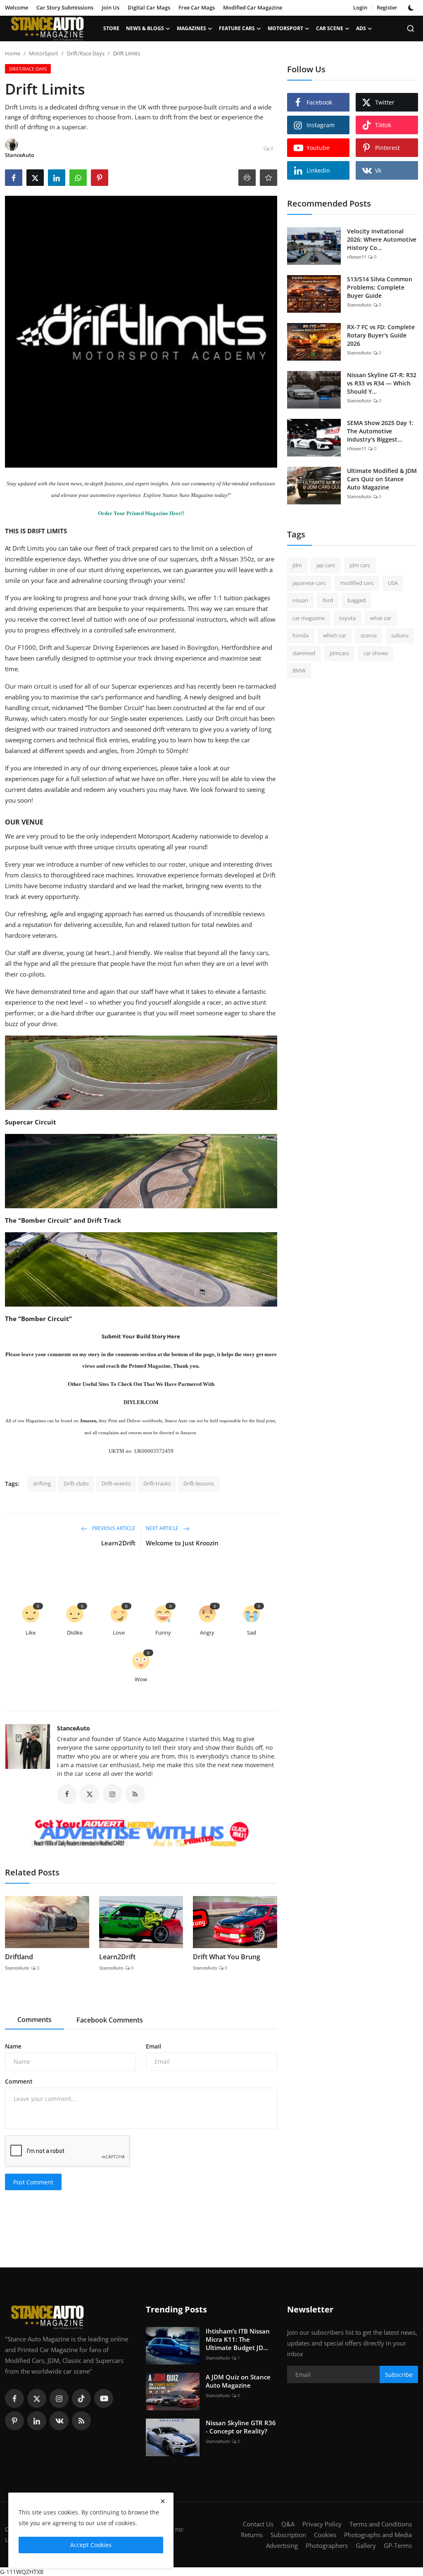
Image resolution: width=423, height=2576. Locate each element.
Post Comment (33, 2182)
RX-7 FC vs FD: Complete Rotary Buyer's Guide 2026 (381, 335)
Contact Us (258, 2524)
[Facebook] (14, 2398)
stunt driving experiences (124, 570)
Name (13, 2046)
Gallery (366, 2545)
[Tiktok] (81, 2398)
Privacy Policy (322, 2524)
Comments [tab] (34, 2020)
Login (360, 7)
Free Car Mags (197, 7)
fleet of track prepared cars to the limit (150, 548)
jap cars (326, 565)
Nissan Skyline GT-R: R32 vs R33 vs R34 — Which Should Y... (382, 383)
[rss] (81, 2421)
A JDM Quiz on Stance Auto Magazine (238, 2381)
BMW (299, 670)
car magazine (309, 618)
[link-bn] (141, 1834)
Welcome (17, 7)
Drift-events (116, 1483)
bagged (356, 600)
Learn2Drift (118, 1543)
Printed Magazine (150, 1366)
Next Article (163, 1529)
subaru (400, 635)
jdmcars (339, 653)
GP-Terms (398, 2545)
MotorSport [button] (285, 28)
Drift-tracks (157, 1483)
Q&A (288, 2524)
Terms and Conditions (381, 2524)
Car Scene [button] (330, 28)
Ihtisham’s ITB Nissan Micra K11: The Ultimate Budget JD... (238, 2339)
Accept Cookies (91, 2545)
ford (328, 600)
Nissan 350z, (238, 559)
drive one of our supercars (160, 559)
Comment (19, 2081)
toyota (347, 618)
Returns (252, 2535)
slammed (304, 653)
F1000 (27, 647)
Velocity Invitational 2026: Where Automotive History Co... (382, 239)
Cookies (325, 2535)
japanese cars (309, 583)
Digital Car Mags (149, 7)
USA (393, 583)
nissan (300, 600)
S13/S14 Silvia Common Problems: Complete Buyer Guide (380, 287)
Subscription (288, 2535)
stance (369, 635)
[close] (163, 2501)
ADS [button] (361, 28)
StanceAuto (74, 1728)
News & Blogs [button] (145, 28)
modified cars (357, 583)
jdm (297, 565)
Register (387, 7)
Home (13, 53)
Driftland (19, 1957)
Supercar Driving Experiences (108, 647)
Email (153, 2046)
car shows (376, 653)
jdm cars (360, 565)
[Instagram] (59, 2398)
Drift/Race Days (86, 53)
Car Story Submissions (65, 7)
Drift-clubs (76, 1483)
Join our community (193, 484)
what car (381, 618)
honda (301, 635)
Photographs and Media (378, 2535)
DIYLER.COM (141, 1402)
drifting (42, 1483)
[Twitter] (37, 2398)
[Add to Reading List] (269, 178)
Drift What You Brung (227, 1957)
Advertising (282, 2545)
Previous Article (113, 1529)
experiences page (30, 779)
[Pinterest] (14, 2421)
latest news (69, 484)
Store (111, 28)
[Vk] (59, 2421)
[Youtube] (104, 2398)
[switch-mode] (412, 8)
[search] (411, 29)
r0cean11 (357, 257)
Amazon (88, 1421)
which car (335, 635)
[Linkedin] (37, 2421)
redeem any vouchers (114, 789)
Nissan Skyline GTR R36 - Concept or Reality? (241, 2427)
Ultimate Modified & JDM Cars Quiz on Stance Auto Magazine (382, 479)
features (114, 484)
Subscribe (399, 2375)
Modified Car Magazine (253, 7)
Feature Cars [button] (237, 28)
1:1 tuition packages (242, 598)
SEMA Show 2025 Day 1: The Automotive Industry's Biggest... (380, 431)
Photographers (327, 2545)
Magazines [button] (191, 28)
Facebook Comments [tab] (110, 2020)
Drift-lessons (199, 1483)
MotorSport (44, 53)
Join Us (111, 7)
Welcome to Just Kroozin (182, 1543)
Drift (46, 647)
